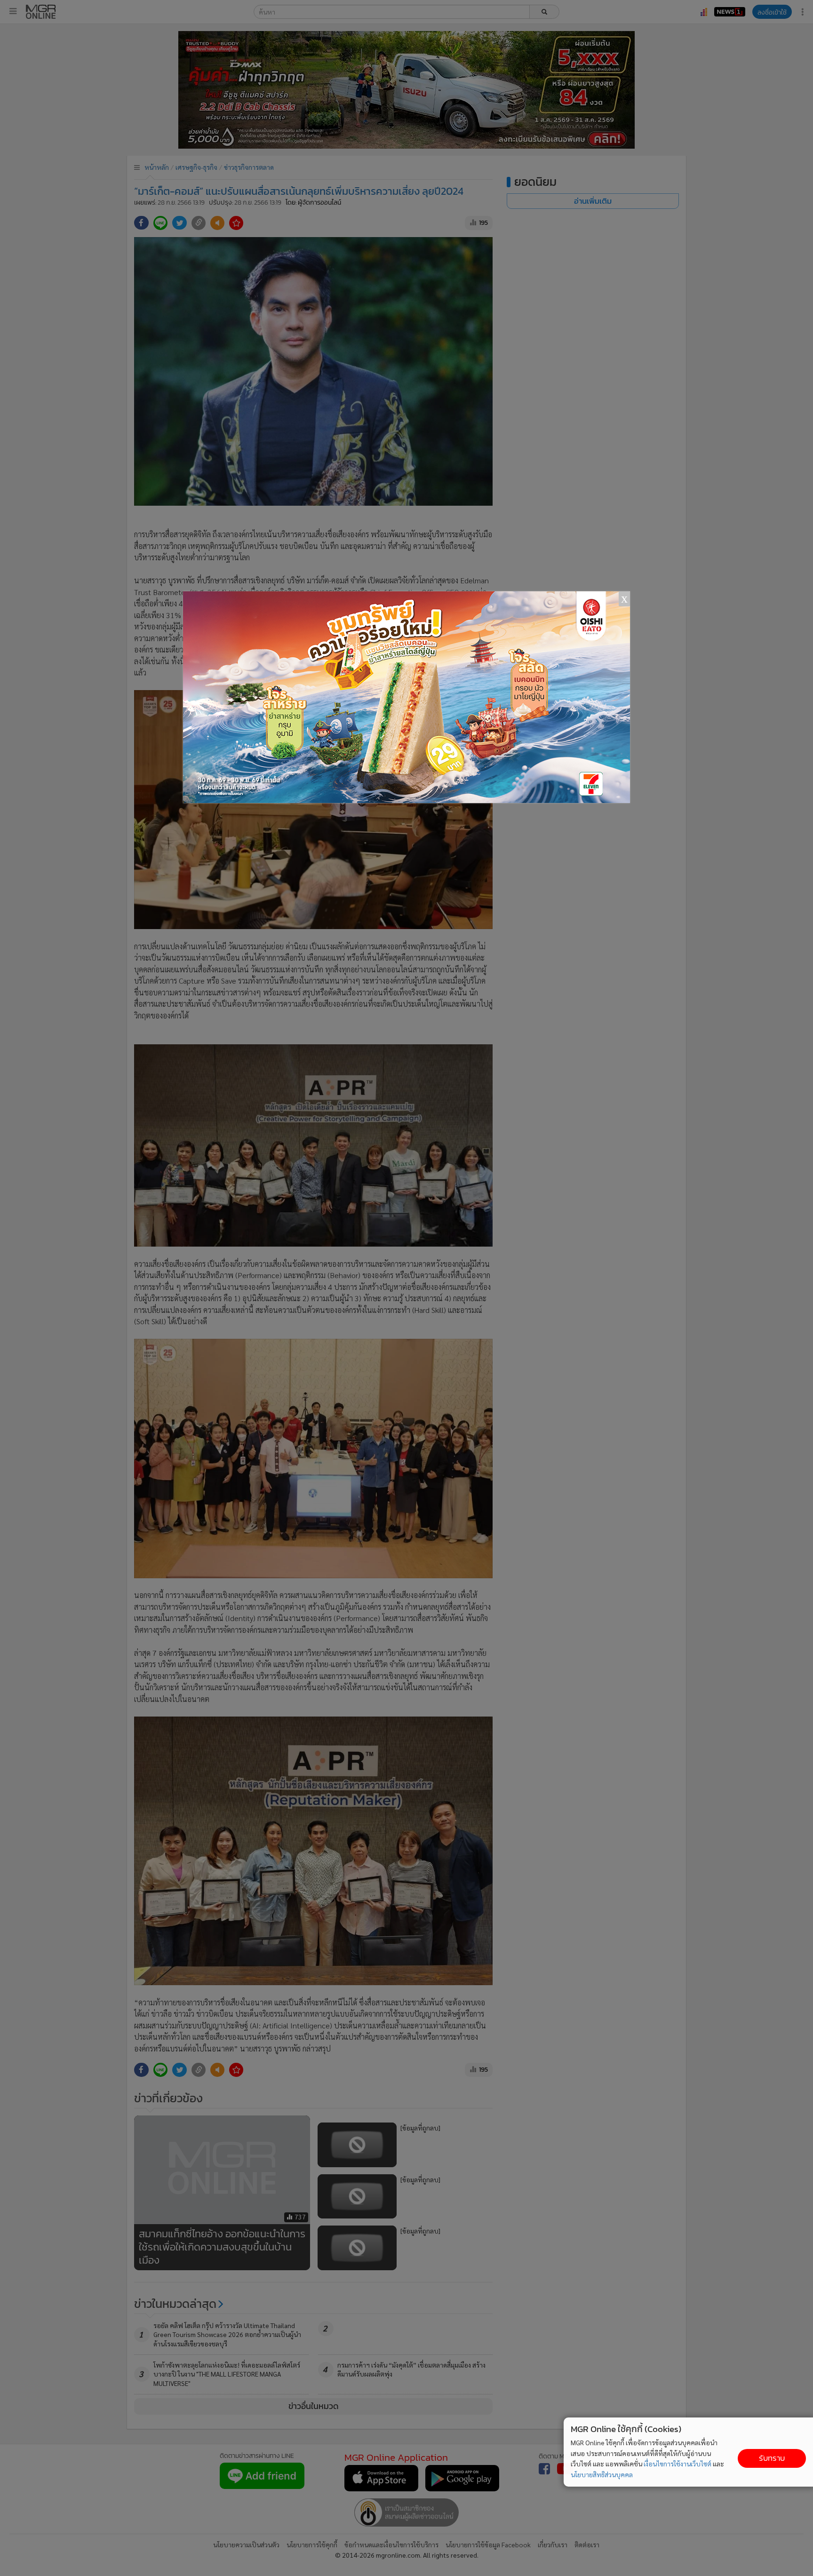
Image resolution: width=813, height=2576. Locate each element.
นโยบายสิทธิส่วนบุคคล (602, 2474)
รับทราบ (772, 2458)
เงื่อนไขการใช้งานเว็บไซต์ (677, 2464)
